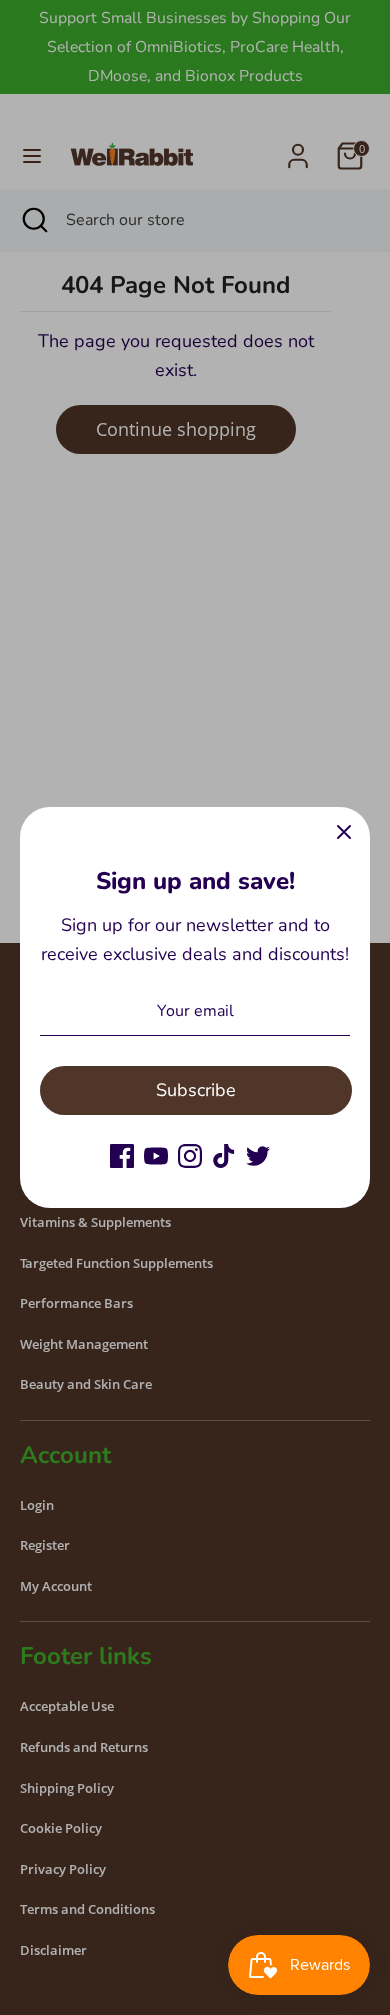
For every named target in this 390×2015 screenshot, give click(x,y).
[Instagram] (190, 1156)
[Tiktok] (224, 1156)
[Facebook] (122, 1156)
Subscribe (196, 1090)
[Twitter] (258, 1156)
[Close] (344, 833)
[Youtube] (156, 1156)
